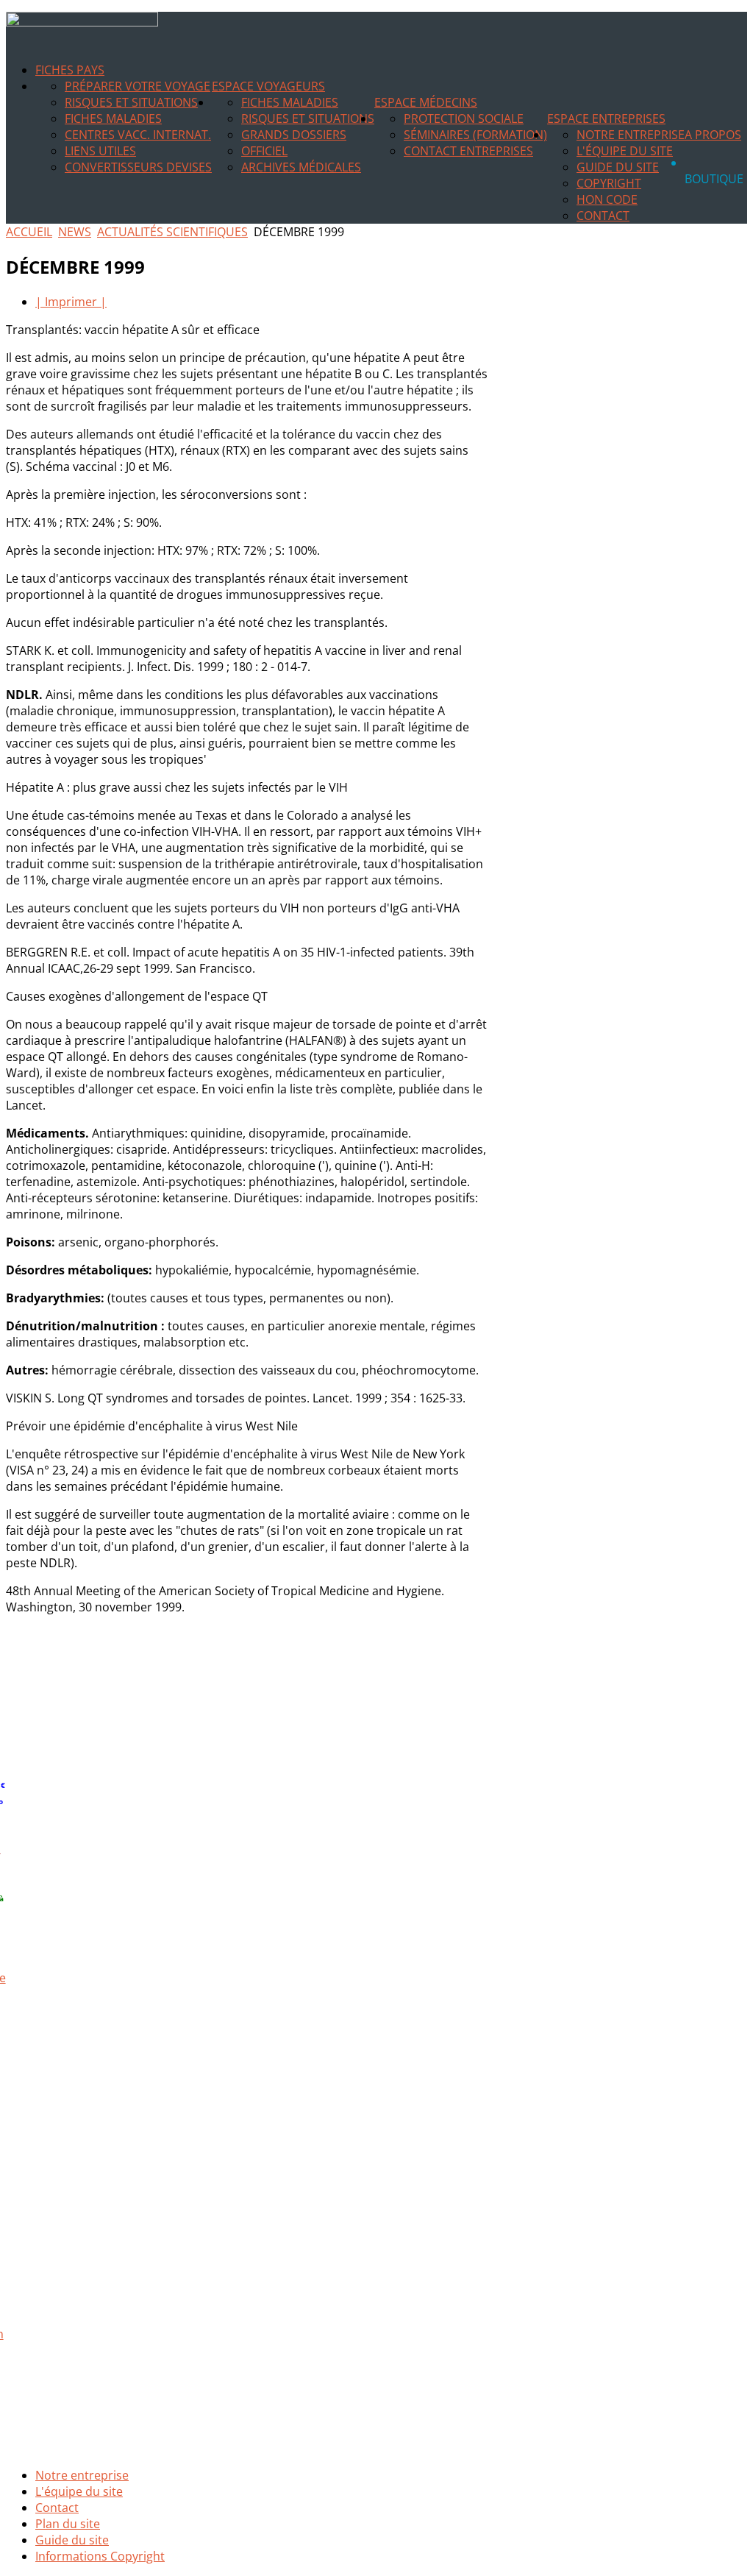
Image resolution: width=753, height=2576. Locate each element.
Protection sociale (464, 118)
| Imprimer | (71, 302)
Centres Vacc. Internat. (138, 135)
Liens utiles (100, 151)
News (75, 232)
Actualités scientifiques (172, 232)
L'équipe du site (625, 151)
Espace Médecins (426, 102)
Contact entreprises (468, 151)
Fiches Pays (70, 70)
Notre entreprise (631, 135)
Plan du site (68, 2524)
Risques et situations (131, 102)
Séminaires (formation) (475, 135)
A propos (713, 135)
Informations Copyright (100, 2556)
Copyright (609, 183)
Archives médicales (301, 167)
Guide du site (618, 167)
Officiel (264, 151)
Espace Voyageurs (268, 86)
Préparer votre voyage (138, 86)
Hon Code (607, 199)
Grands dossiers (294, 135)
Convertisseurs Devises (138, 167)
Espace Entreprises (606, 118)
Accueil (29, 232)
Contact (603, 216)
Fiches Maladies (113, 118)
